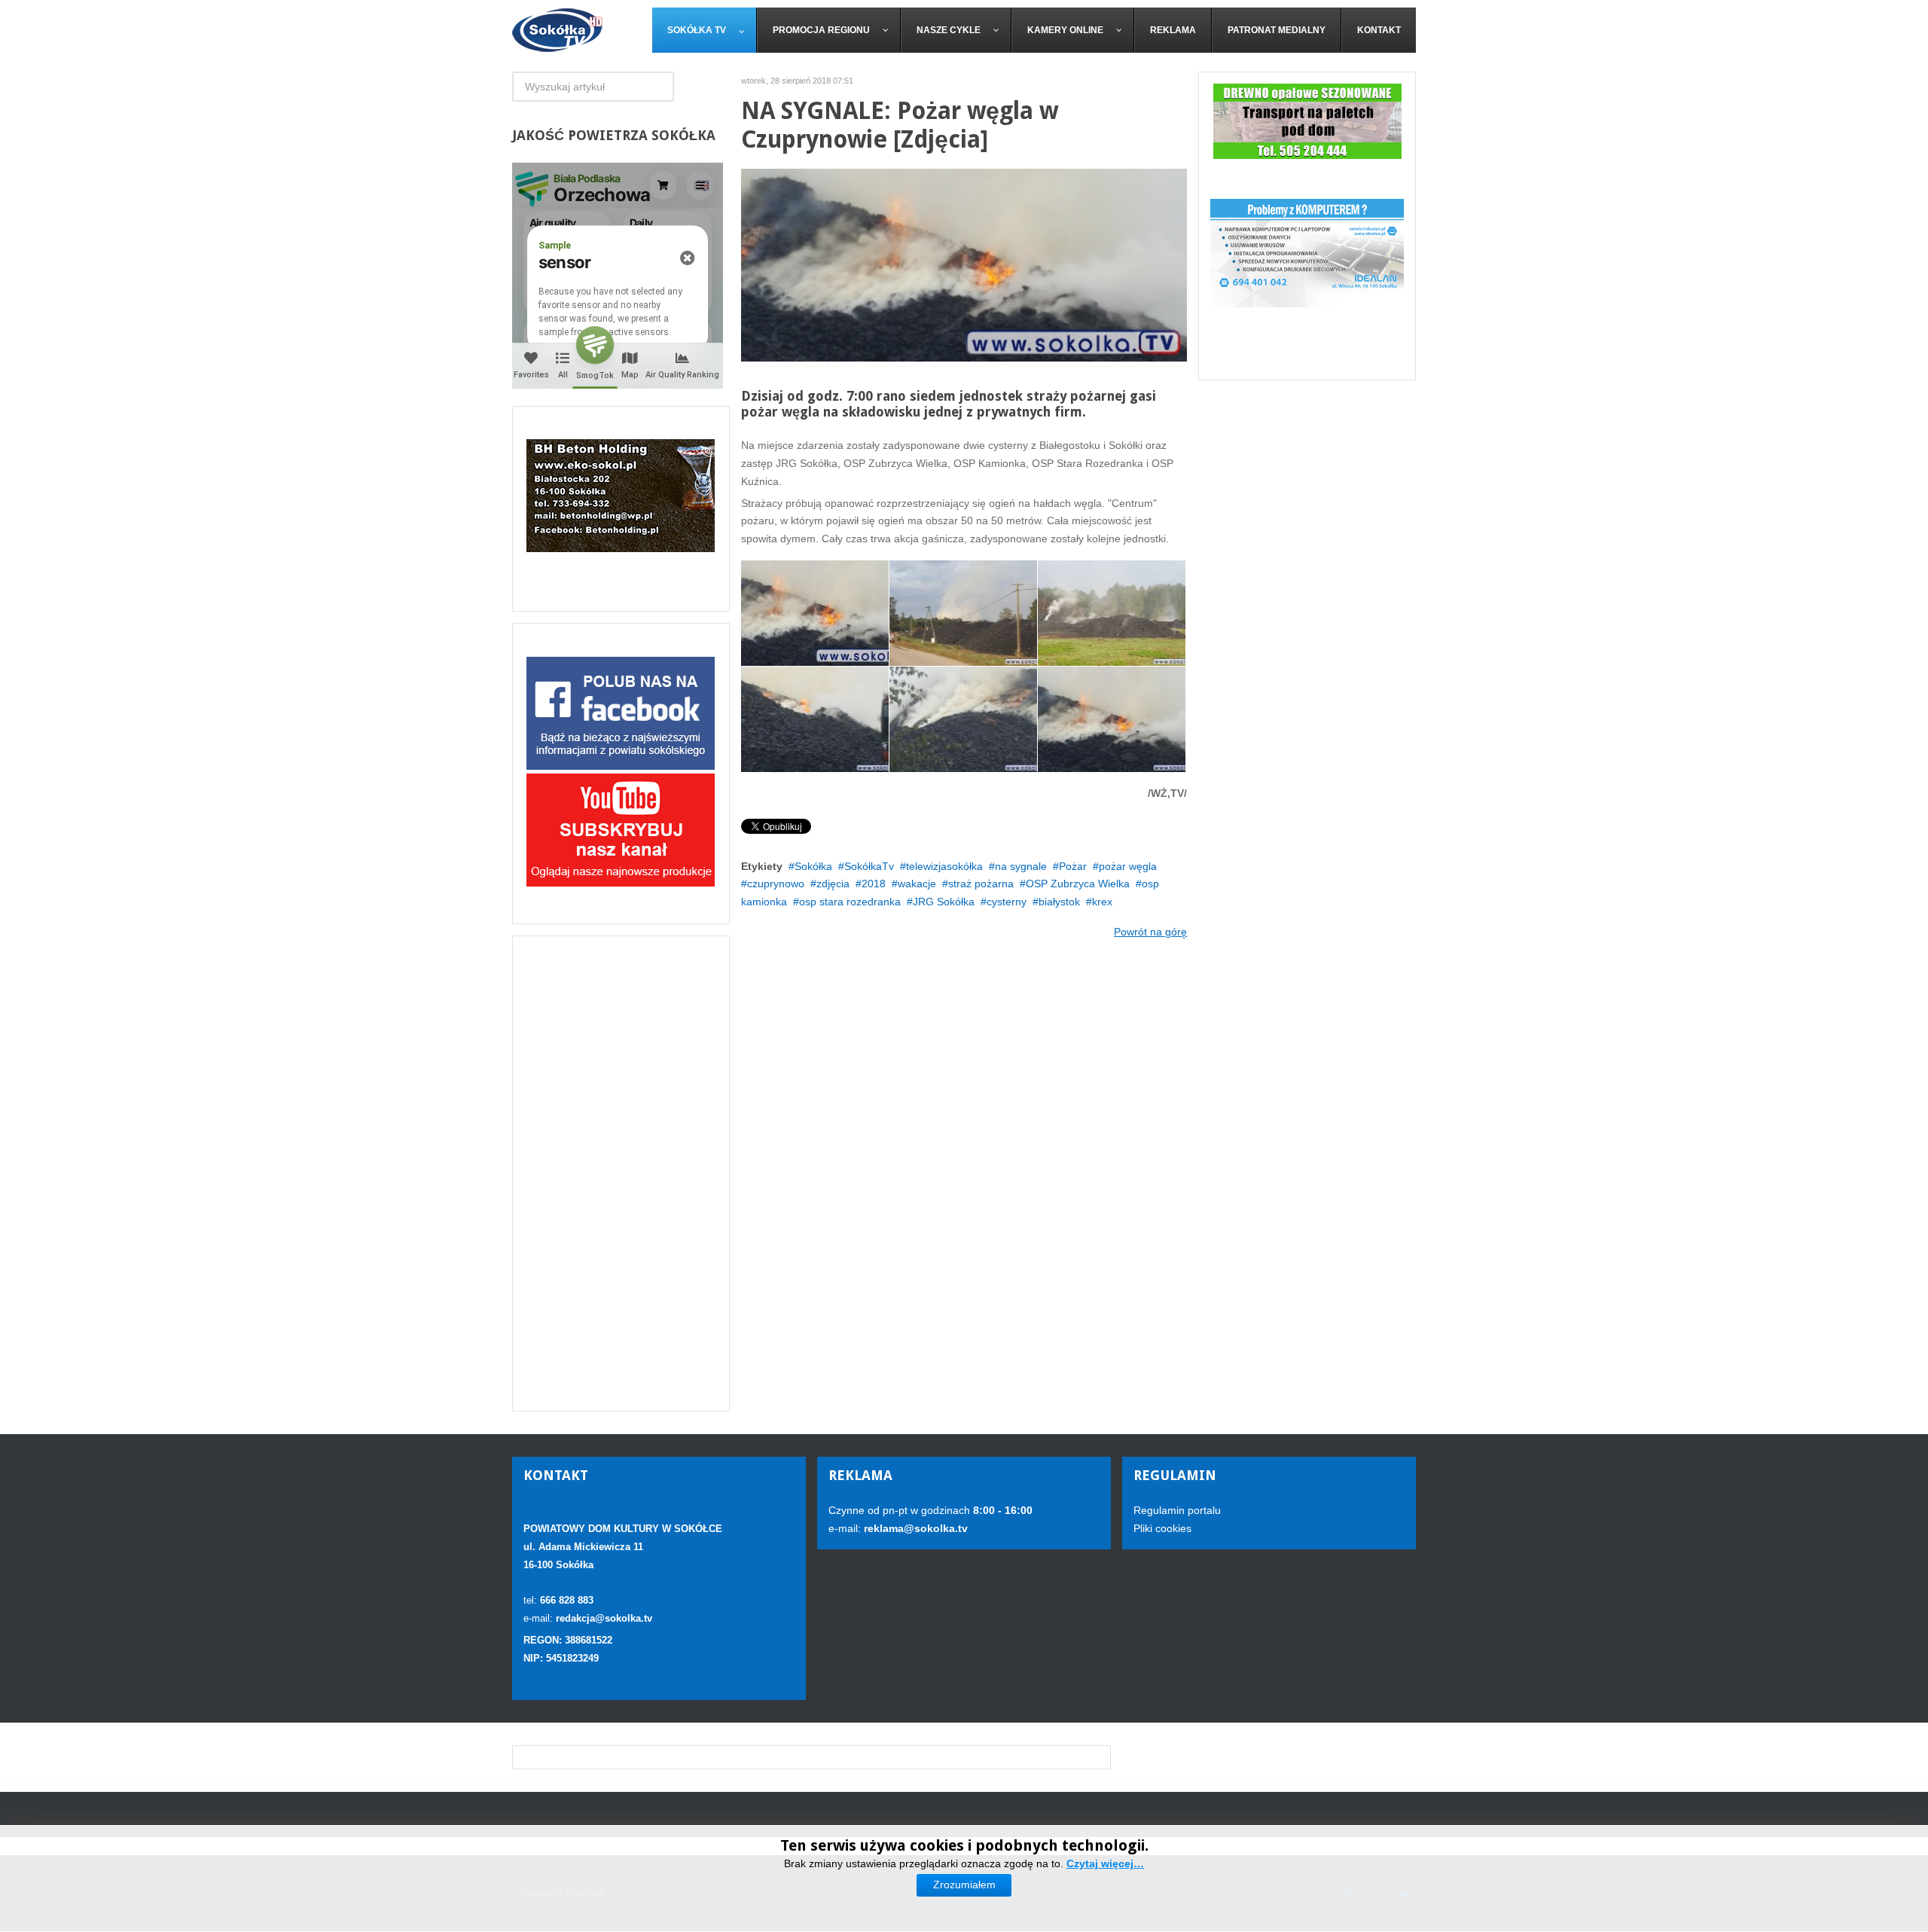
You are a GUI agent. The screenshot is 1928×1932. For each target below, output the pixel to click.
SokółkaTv (869, 866)
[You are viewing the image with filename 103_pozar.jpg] (963, 719)
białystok (1059, 902)
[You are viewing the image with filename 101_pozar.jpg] (1112, 613)
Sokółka (813, 866)
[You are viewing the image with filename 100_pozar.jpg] (963, 613)
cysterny (1007, 902)
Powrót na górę (1150, 932)
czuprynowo (776, 884)
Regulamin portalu (1177, 1510)
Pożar (1073, 866)
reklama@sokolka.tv (914, 1528)
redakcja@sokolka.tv (604, 1618)
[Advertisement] (621, 1174)
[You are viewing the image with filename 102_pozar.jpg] (815, 719)
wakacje (917, 884)
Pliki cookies (1162, 1528)
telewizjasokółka (944, 866)
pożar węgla (1128, 866)
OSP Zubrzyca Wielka (1078, 884)
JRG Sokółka (944, 902)
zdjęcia (833, 884)
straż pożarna (981, 884)
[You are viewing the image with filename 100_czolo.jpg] (815, 613)
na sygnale (1021, 866)
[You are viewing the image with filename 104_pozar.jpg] (1112, 719)
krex (1102, 902)
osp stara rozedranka (850, 902)
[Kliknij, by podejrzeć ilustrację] (964, 264)
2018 (874, 884)
